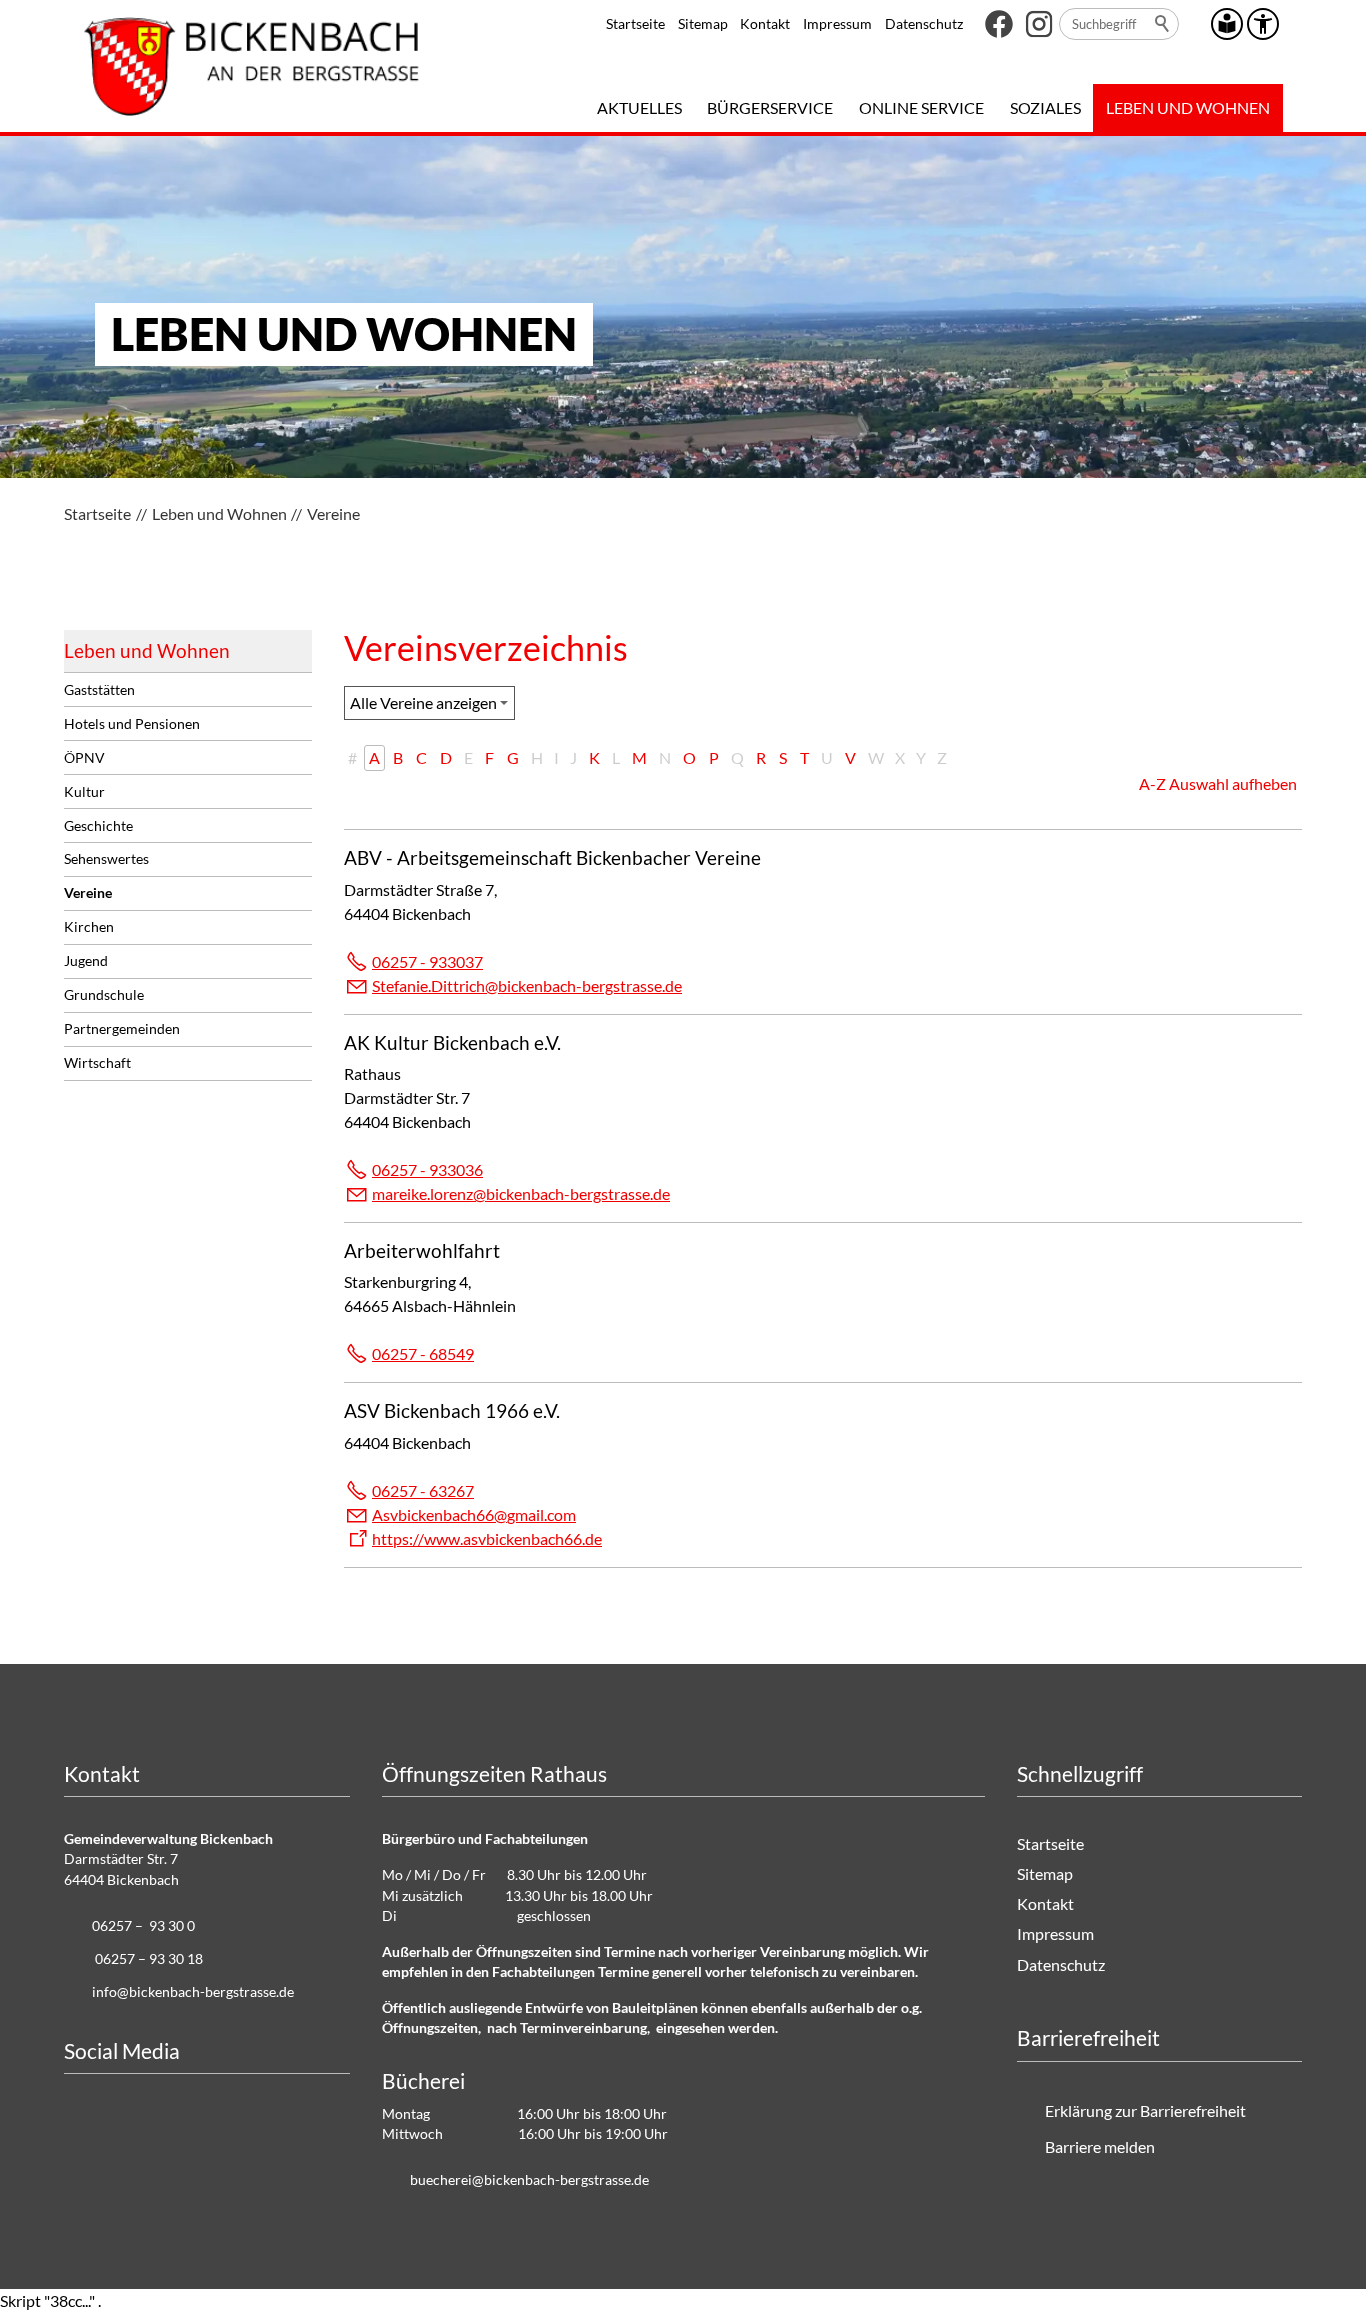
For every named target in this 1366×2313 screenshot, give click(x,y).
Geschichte (98, 825)
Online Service (921, 107)
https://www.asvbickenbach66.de (487, 1538)
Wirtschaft (97, 1062)
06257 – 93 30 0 (143, 1925)
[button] (999, 24)
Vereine (88, 892)
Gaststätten (99, 689)
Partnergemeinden (122, 1028)
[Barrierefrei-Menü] (1263, 24)
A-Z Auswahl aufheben (1218, 783)
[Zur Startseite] (251, 66)
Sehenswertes (106, 858)
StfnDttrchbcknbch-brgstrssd (523, 985)
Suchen (1163, 24)
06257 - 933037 (427, 961)
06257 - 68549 (423, 1353)
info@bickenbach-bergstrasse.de (193, 1991)
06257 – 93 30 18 (149, 1958)
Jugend (86, 960)
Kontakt (765, 23)
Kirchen (89, 926)
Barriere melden (1100, 2146)
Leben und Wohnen (1188, 107)
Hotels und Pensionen (132, 723)
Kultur (84, 791)
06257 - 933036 (427, 1169)
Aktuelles (639, 107)
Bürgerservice (770, 107)
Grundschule (104, 994)
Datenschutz (924, 23)
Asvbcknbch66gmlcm (474, 1514)
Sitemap (703, 23)
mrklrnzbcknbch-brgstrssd (517, 1193)
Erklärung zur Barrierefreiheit (1145, 2110)
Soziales (1045, 107)
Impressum (837, 23)
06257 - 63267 (423, 1490)
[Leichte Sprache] (1227, 24)
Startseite (635, 23)
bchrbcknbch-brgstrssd (526, 2179)
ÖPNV (84, 757)
